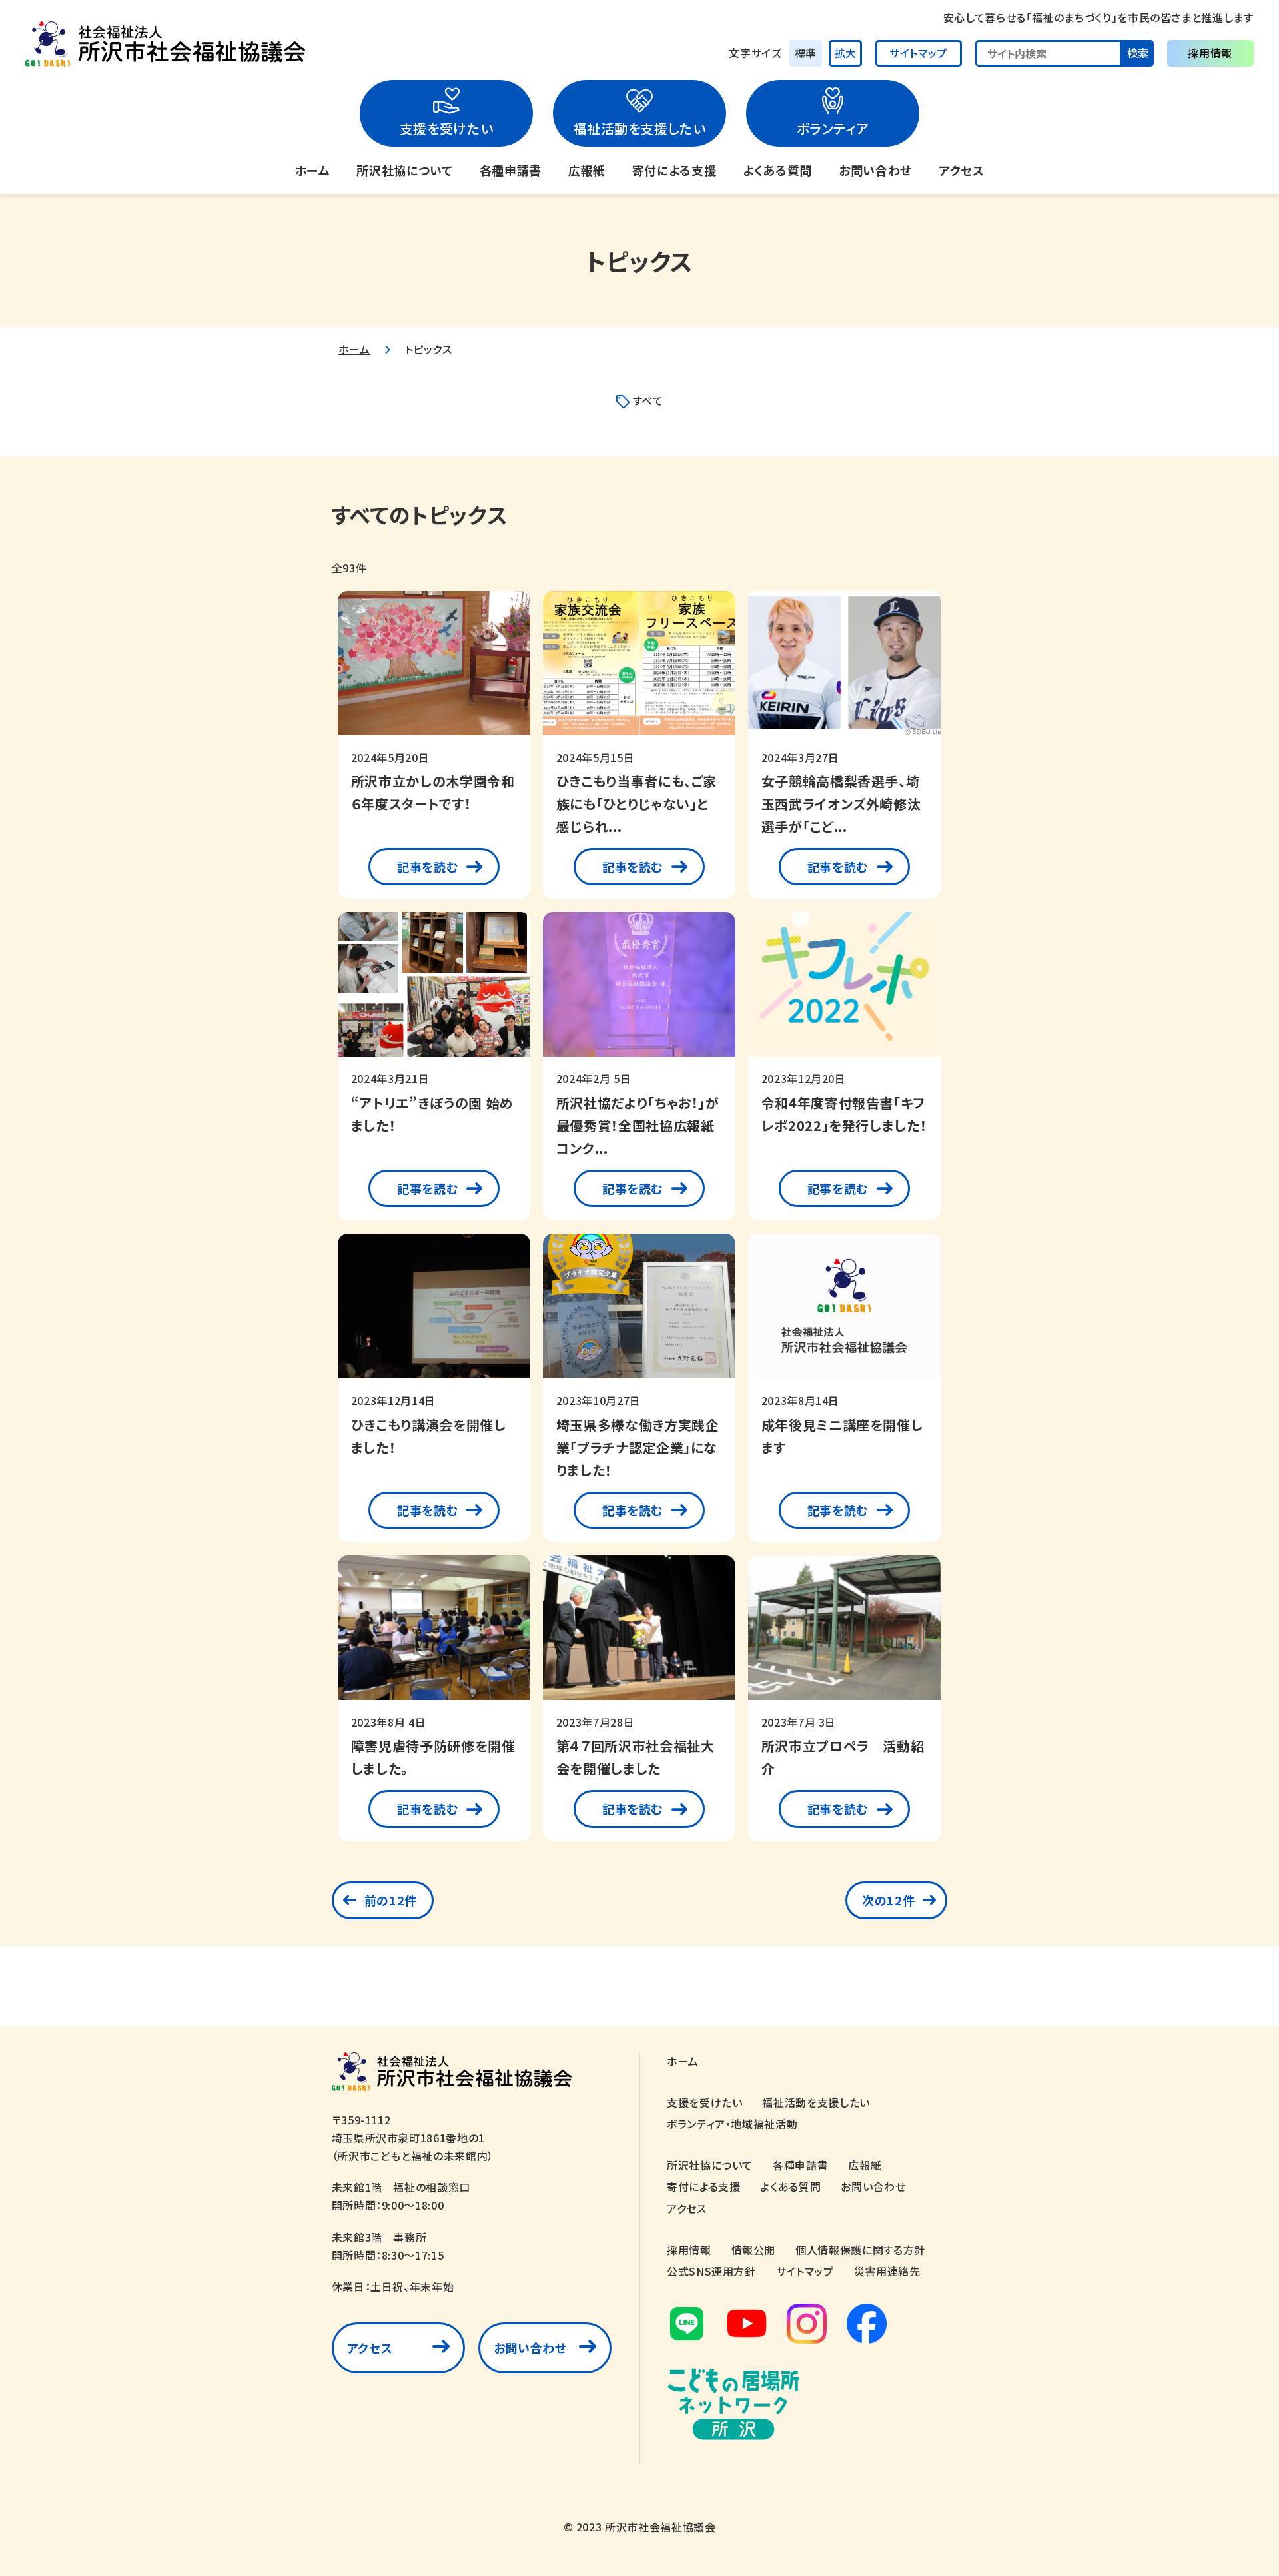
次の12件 (888, 1900)
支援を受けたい (446, 128)
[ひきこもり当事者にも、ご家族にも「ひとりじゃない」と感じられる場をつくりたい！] (639, 670)
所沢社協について (404, 170)
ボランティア (833, 128)
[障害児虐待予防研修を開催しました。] (434, 1634)
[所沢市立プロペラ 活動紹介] (844, 1634)
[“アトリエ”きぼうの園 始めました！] (434, 991)
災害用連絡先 (887, 2271)
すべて (648, 400)
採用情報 (1210, 53)
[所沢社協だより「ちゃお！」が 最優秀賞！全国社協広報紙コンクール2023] (639, 991)
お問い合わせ (875, 170)
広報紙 (587, 170)
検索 (1138, 53)
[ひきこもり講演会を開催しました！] (434, 1313)
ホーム (313, 170)
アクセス (962, 170)
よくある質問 (777, 170)
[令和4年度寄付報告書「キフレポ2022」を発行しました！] (844, 991)
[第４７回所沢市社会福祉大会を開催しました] (639, 1634)
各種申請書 (511, 170)
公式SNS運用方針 (711, 2271)
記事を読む (427, 867)
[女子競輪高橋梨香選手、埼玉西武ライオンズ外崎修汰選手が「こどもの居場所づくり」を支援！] (844, 670)
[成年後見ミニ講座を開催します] (844, 1313)
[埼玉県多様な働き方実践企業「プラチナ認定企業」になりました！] (639, 1313)
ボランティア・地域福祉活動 (732, 2124)
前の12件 (391, 1900)
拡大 (845, 53)
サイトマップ (918, 53)
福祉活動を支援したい (639, 128)
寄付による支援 (674, 170)
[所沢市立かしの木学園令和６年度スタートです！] (434, 670)
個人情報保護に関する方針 (860, 2250)
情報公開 (754, 2250)
